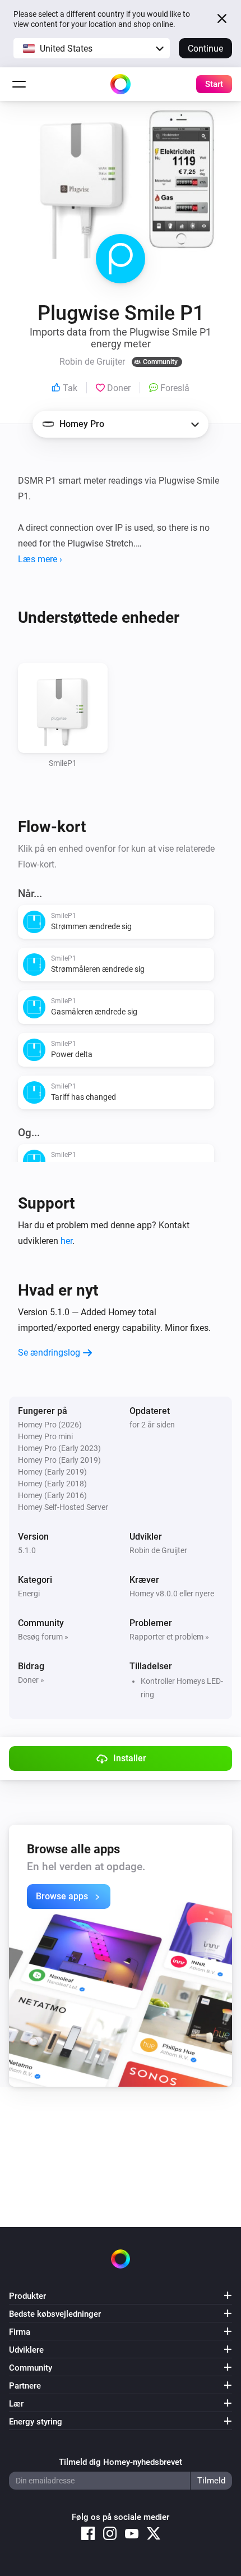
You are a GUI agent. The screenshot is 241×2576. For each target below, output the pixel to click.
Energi (29, 1594)
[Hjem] (121, 84)
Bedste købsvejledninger (55, 2314)
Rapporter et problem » (169, 1637)
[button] (92, 48)
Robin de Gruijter (158, 1550)
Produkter (27, 2296)
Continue (205, 49)
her (66, 1241)
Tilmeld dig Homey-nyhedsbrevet (121, 2462)
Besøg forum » (43, 1637)
